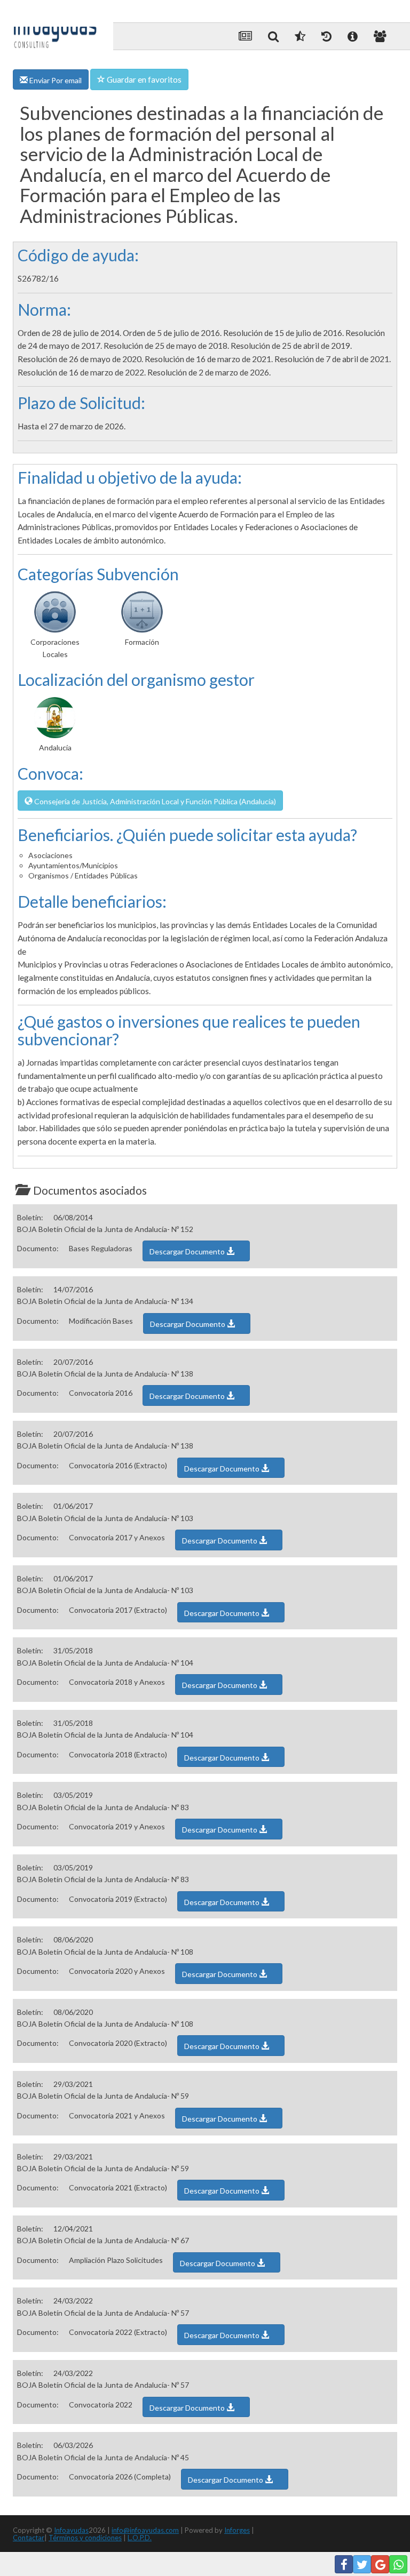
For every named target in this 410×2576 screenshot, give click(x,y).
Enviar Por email (55, 80)
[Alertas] (326, 36)
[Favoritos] (300, 36)
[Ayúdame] (353, 36)
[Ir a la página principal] (55, 28)
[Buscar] (273, 36)
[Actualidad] (245, 36)
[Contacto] (380, 36)
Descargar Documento (188, 1251)
